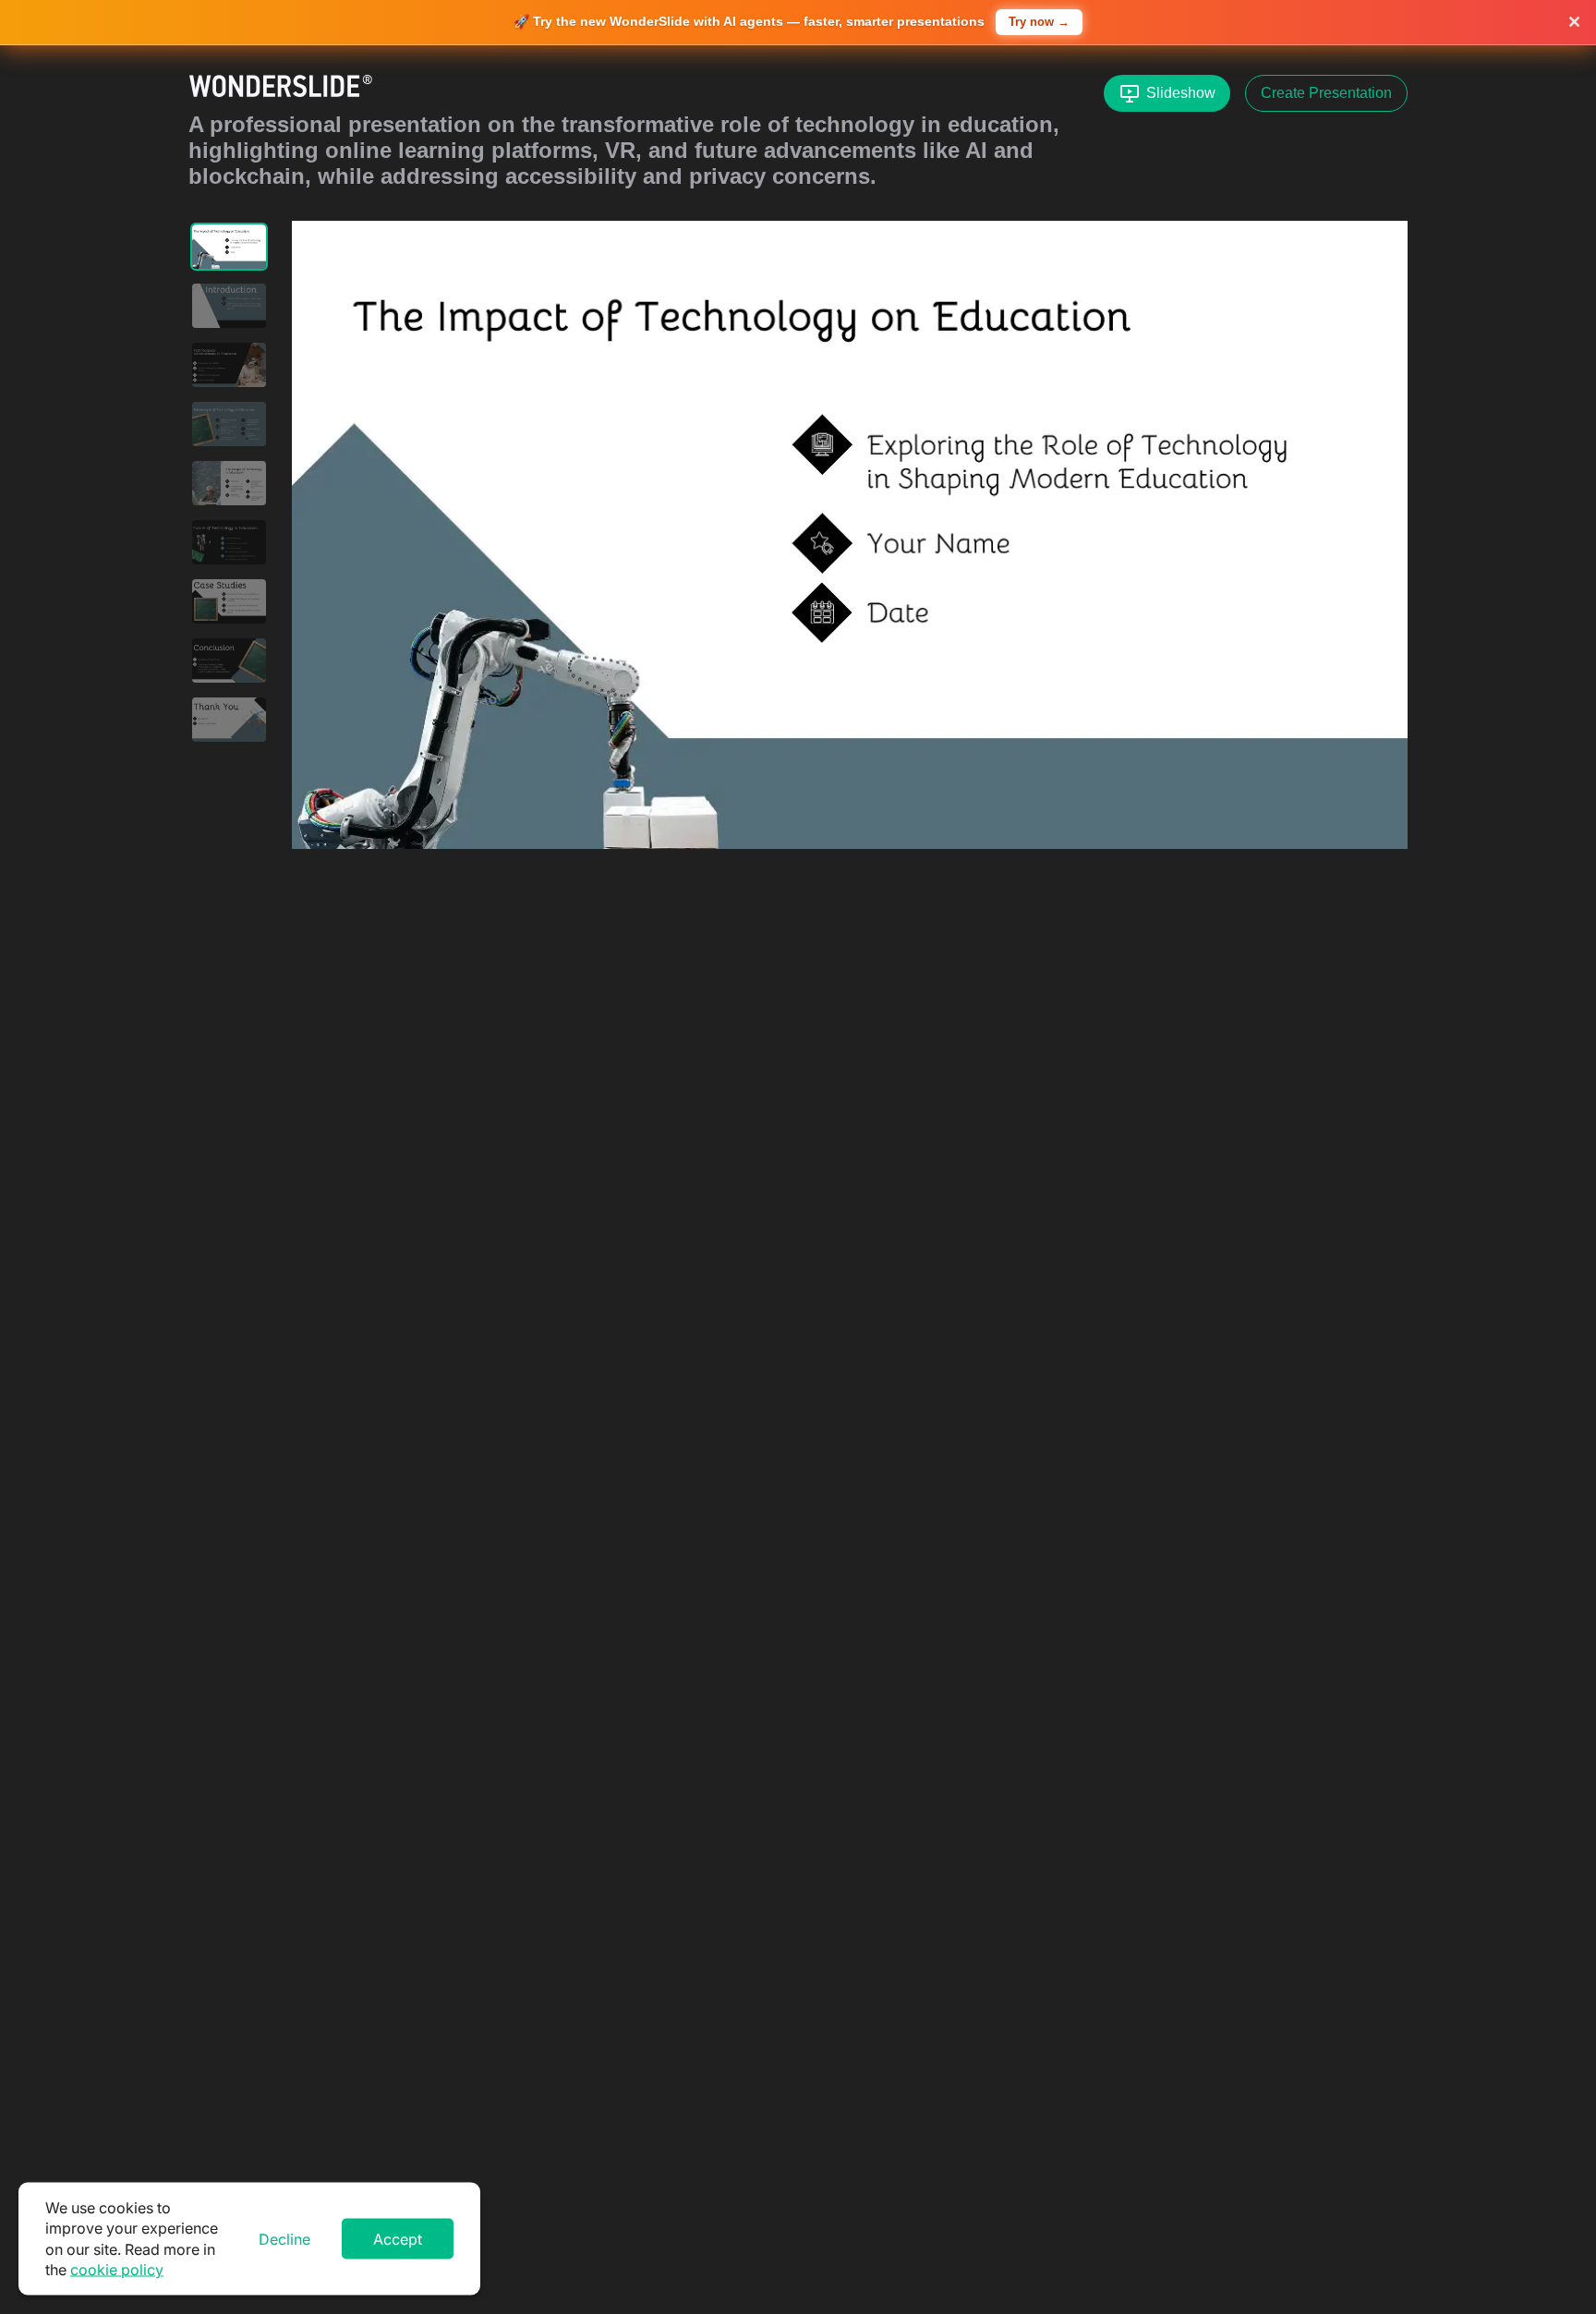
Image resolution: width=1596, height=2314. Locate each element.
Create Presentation (1326, 93)
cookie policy (117, 2270)
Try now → (1039, 22)
